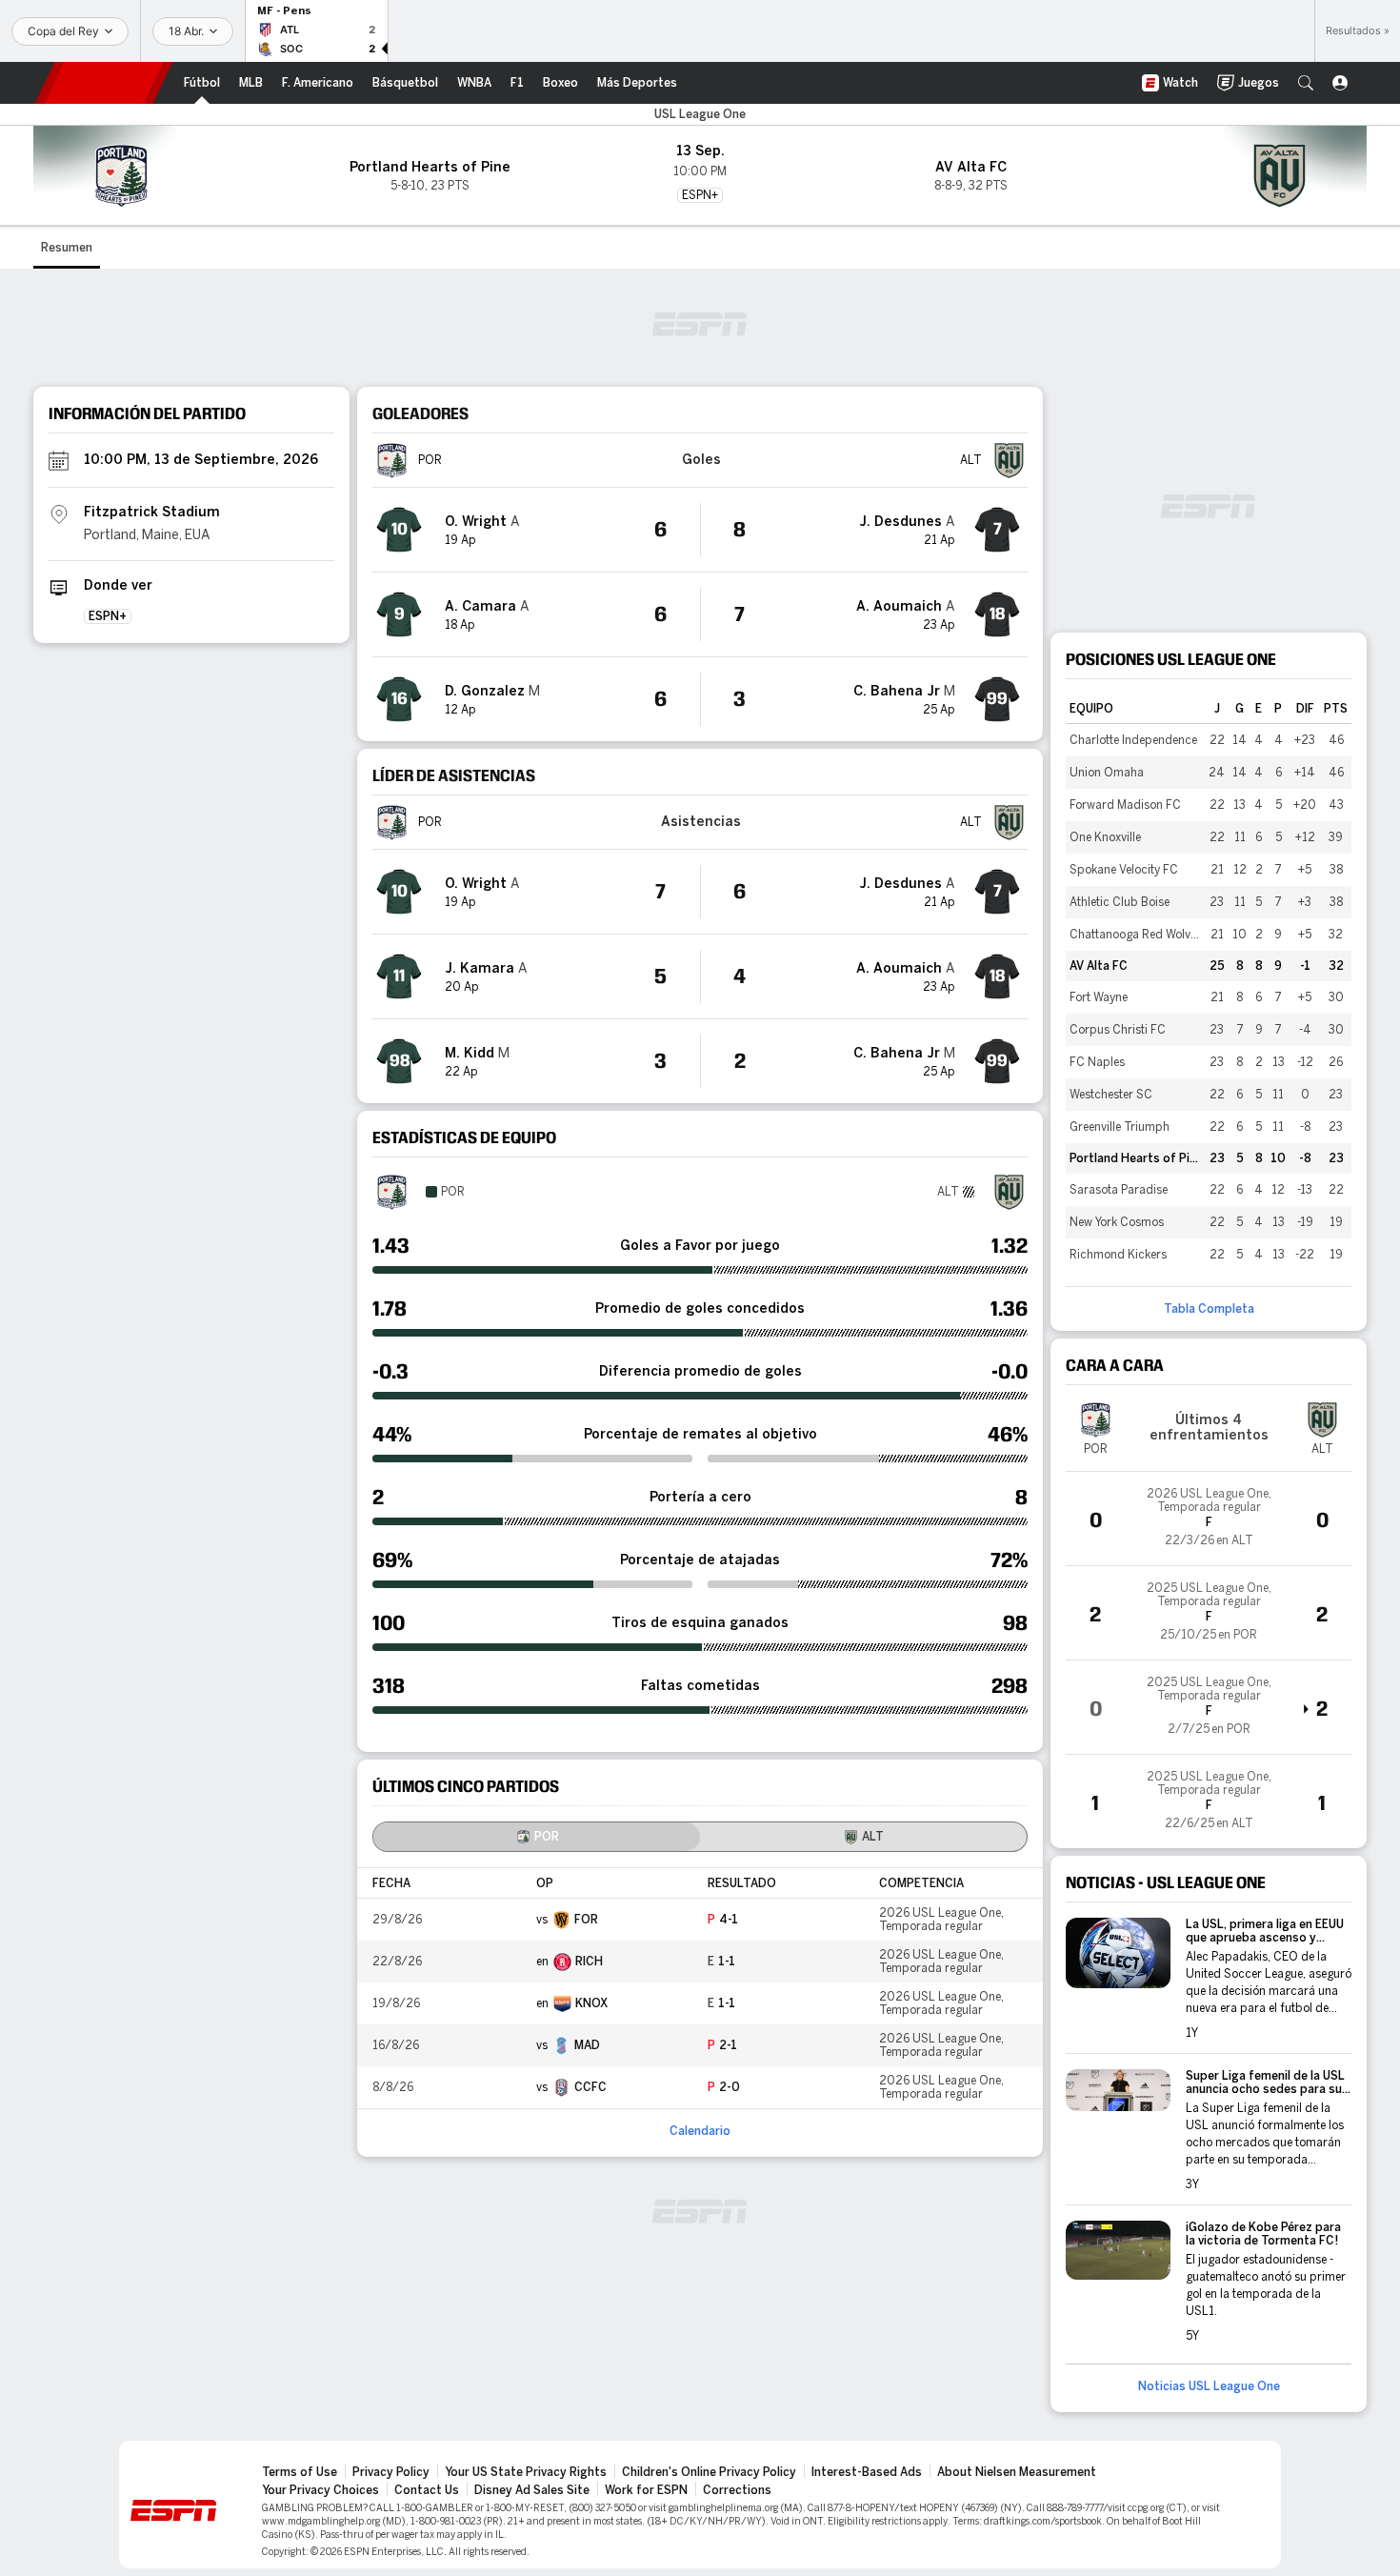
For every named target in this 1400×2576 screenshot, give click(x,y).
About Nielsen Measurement (1017, 2472)
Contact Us (427, 2490)
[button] (1306, 83)
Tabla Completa (1209, 1309)
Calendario (700, 2131)
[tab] (537, 1837)
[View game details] (1209, 1519)
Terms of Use (300, 2472)
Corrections (737, 2490)
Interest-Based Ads (867, 2472)
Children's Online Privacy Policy (709, 2472)
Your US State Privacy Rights (526, 2472)
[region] (700, 1988)
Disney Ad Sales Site (532, 2490)
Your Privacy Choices (320, 2490)
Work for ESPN (646, 2490)
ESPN (104, 83)
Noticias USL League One (1209, 2386)
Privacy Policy (391, 2472)
